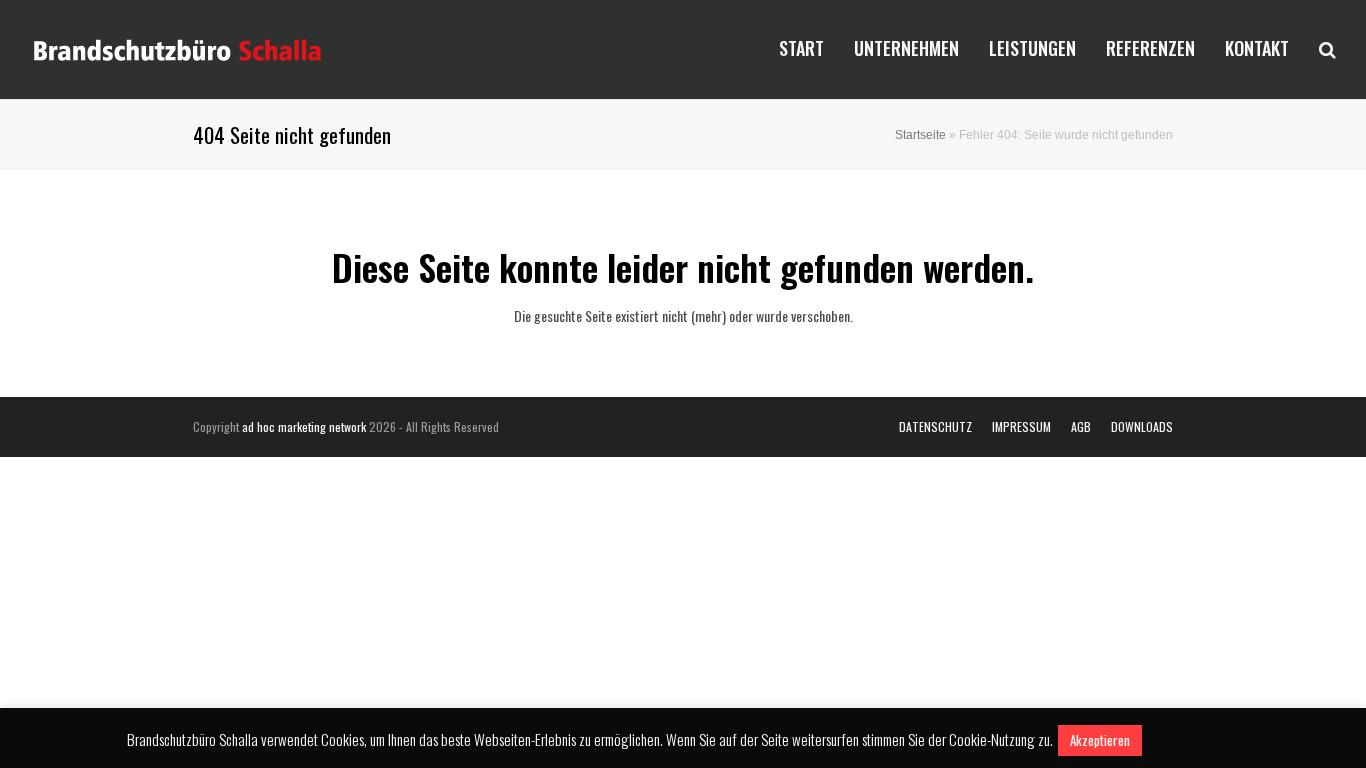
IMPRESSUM (1021, 426)
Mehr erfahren (1192, 739)
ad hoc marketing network (304, 426)
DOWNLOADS (1142, 426)
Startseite (920, 134)
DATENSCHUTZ (935, 426)
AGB (1081, 426)
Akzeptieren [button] (1100, 740)
